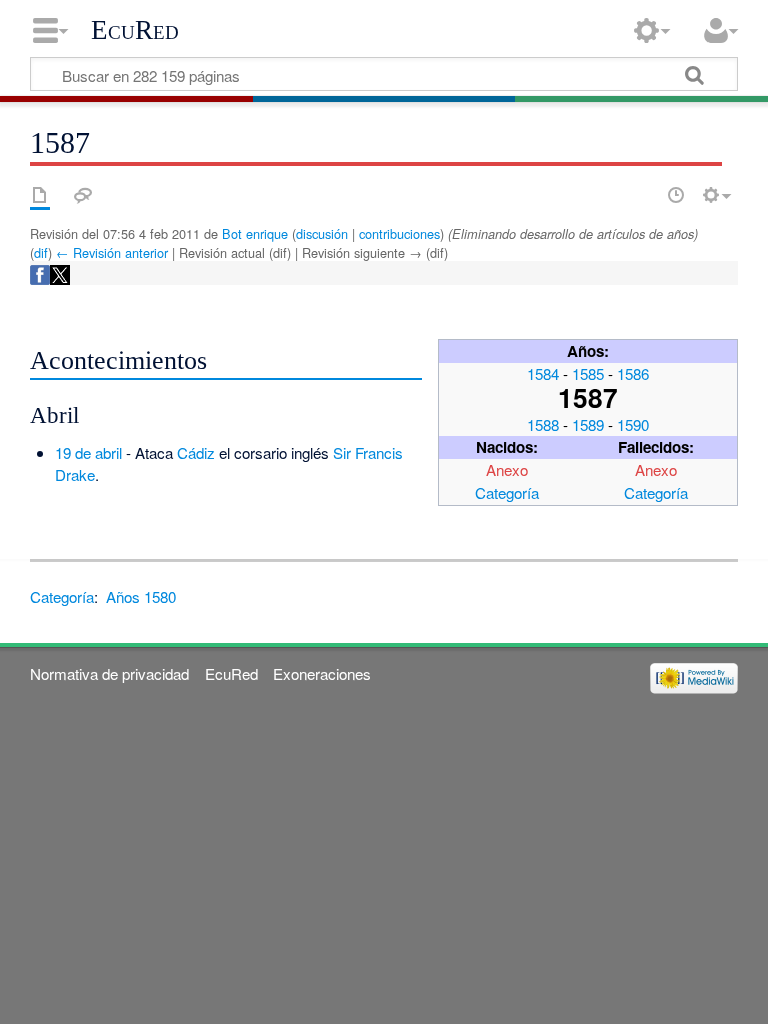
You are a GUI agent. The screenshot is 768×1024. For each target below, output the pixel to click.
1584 (543, 373)
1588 (543, 424)
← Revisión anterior (112, 252)
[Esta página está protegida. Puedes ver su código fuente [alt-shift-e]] (641, 195)
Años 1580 (141, 596)
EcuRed (135, 30)
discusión (322, 233)
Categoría (507, 492)
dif (41, 252)
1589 (588, 424)
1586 (633, 373)
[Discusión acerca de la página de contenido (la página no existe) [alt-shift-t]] (83, 195)
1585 (588, 373)
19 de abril (88, 452)
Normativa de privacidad (109, 673)
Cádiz (196, 452)
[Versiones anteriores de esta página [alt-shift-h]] (676, 195)
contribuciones (399, 233)
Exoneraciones (322, 673)
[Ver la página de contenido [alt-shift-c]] (40, 195)
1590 (633, 424)
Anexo (507, 469)
